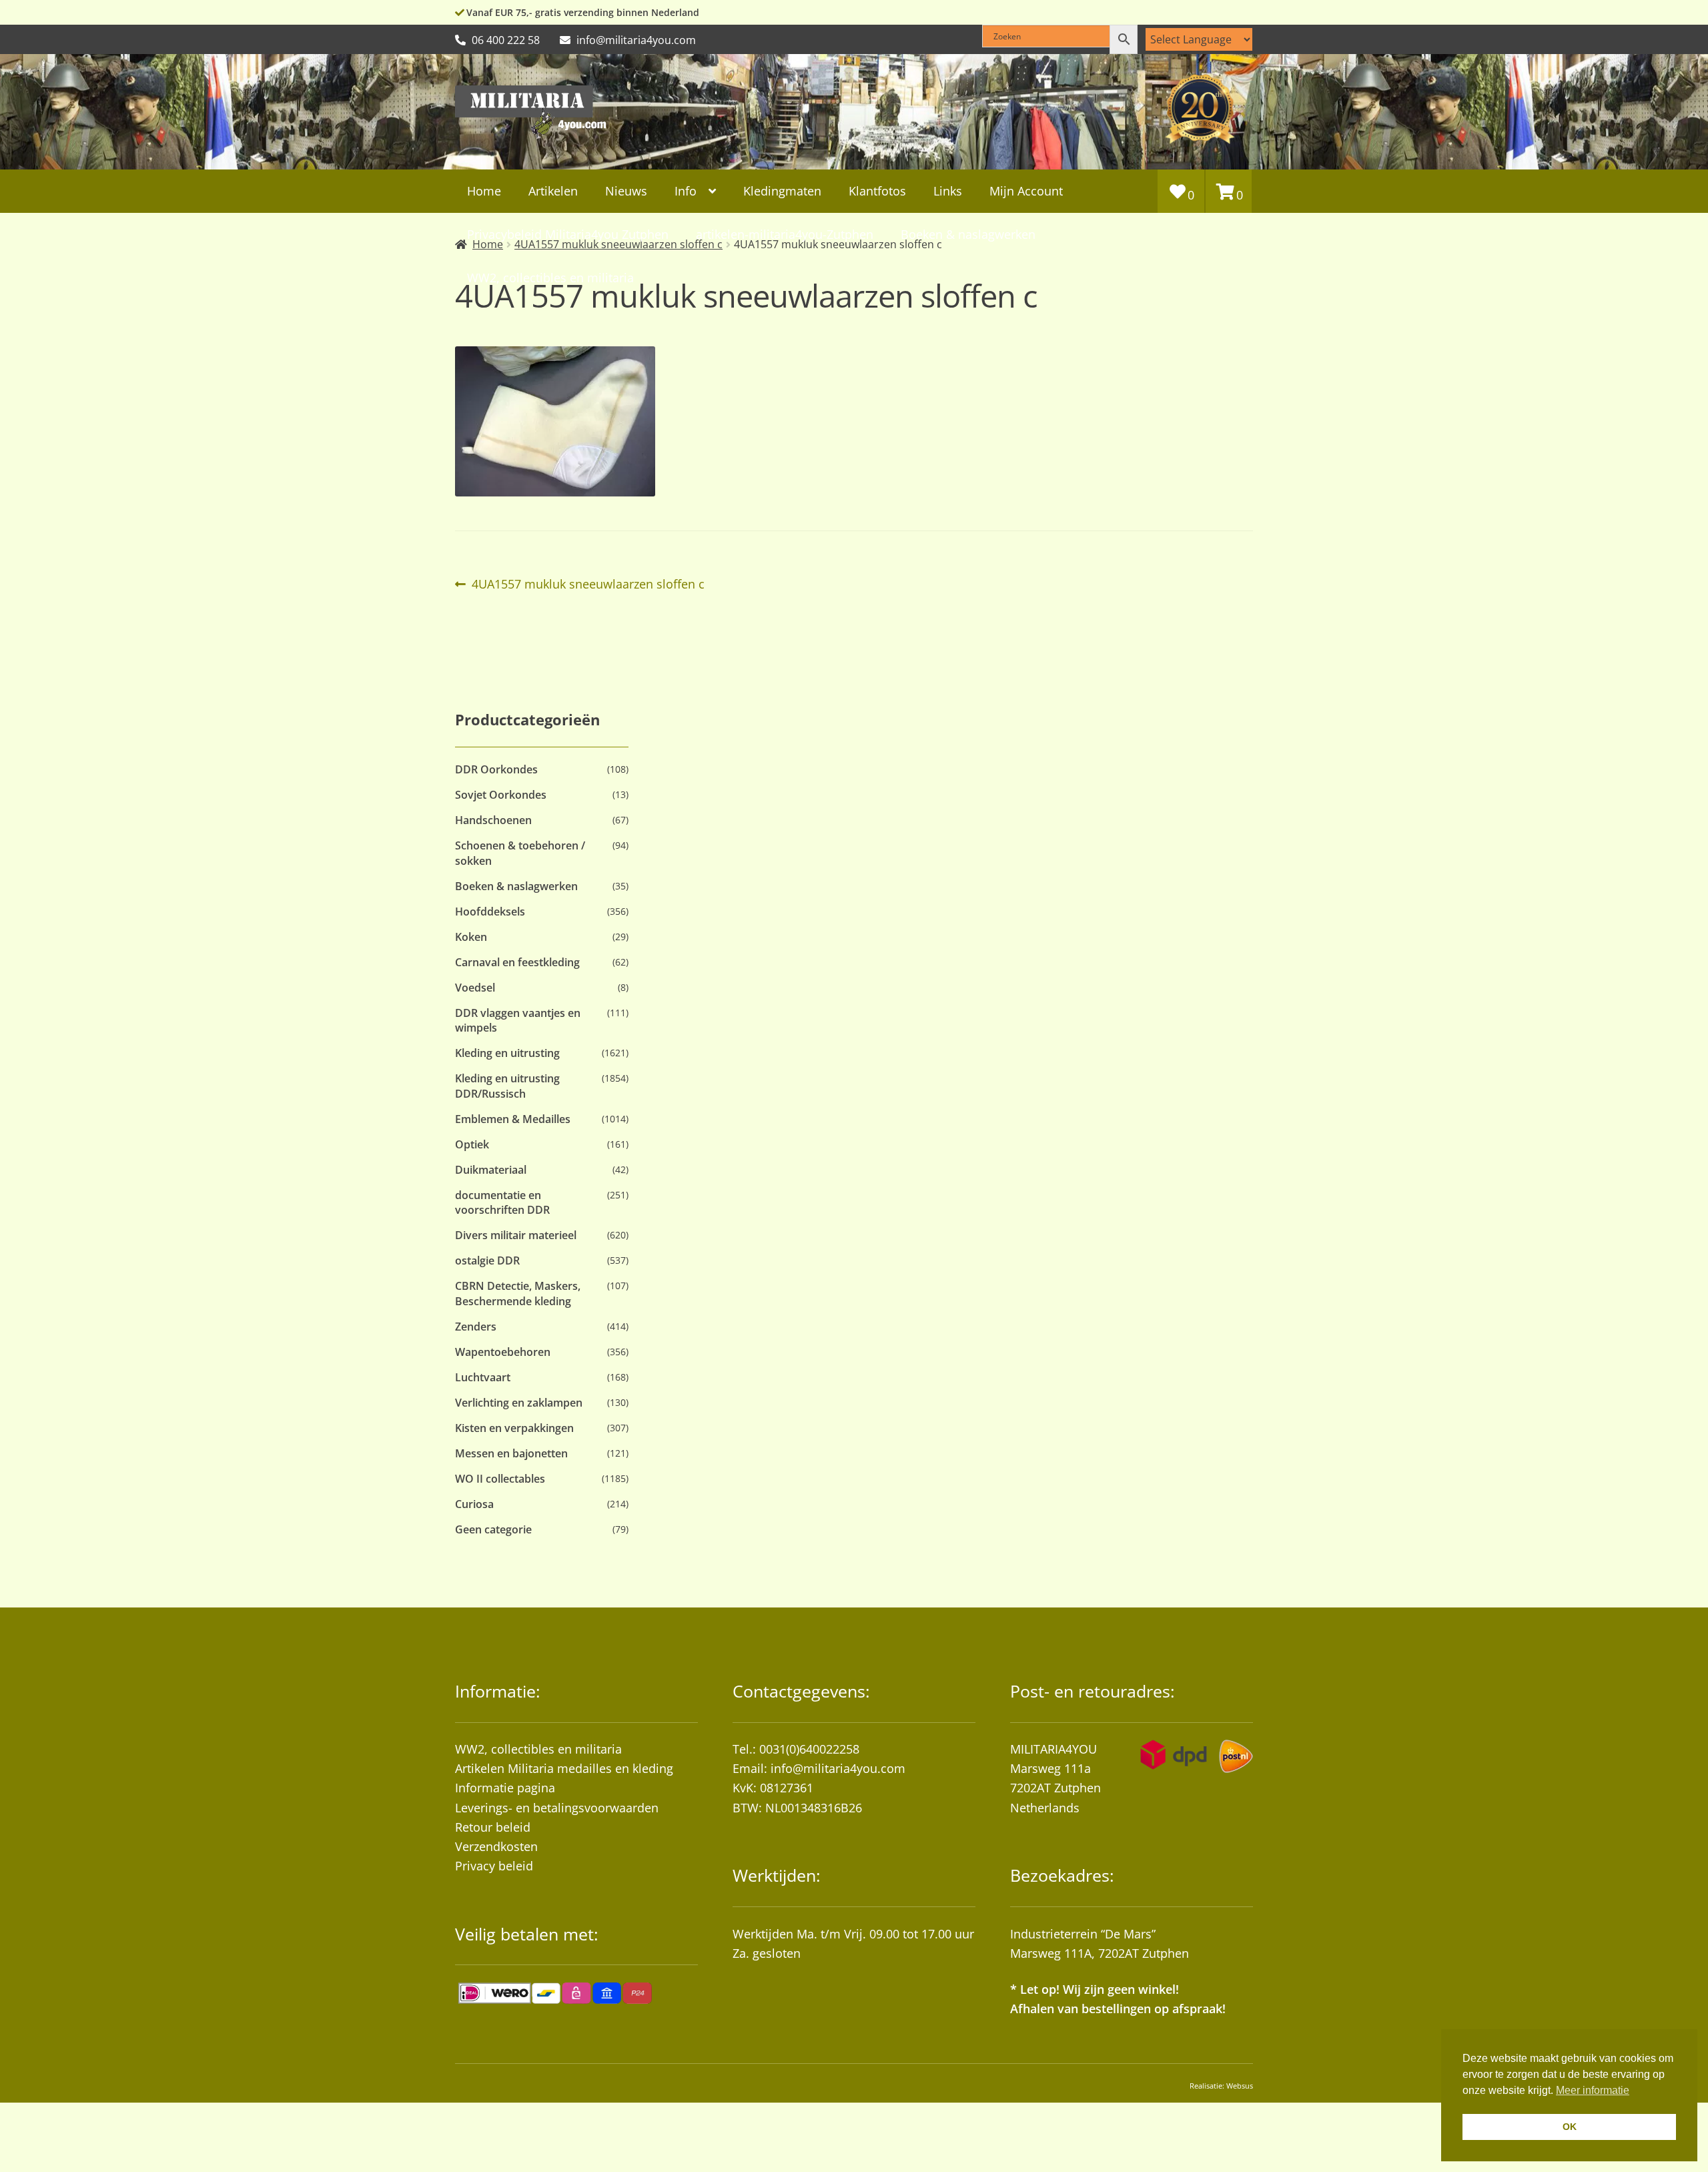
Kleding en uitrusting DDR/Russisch (507, 1086)
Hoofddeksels (490, 912)
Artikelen (553, 191)
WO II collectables (500, 1479)
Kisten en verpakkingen (514, 1428)
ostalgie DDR (487, 1260)
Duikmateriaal (491, 1170)
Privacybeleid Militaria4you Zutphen (568, 234)
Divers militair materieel (516, 1235)
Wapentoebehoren (503, 1352)
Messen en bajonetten (511, 1453)
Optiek (472, 1144)
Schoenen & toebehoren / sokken (520, 853)
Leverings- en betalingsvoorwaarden (557, 1808)
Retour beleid (493, 1827)
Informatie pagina (505, 1788)
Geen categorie (493, 1529)
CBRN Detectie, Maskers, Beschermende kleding (518, 1293)
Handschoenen (493, 820)
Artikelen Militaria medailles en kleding (564, 1768)
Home (484, 191)
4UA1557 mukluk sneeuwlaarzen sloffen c (588, 585)
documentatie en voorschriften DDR (502, 1202)
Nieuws (626, 191)
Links (948, 191)
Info (686, 191)
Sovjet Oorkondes (501, 795)
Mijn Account (1026, 191)
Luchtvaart (483, 1377)
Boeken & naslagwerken (968, 234)
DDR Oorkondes (496, 769)
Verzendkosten (496, 1846)
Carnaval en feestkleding (517, 962)
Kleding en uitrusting (507, 1053)
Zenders (476, 1327)
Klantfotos (877, 191)
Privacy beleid (494, 1866)
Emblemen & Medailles (513, 1119)
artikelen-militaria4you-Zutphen (785, 234)
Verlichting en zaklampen (519, 1403)
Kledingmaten (782, 191)
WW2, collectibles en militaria (538, 1749)
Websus (1240, 2086)
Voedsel (475, 988)
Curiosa (474, 1504)
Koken (471, 937)
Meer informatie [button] (1593, 2090)
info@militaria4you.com (838, 1768)
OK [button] (1570, 2127)
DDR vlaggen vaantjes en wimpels (518, 1020)
